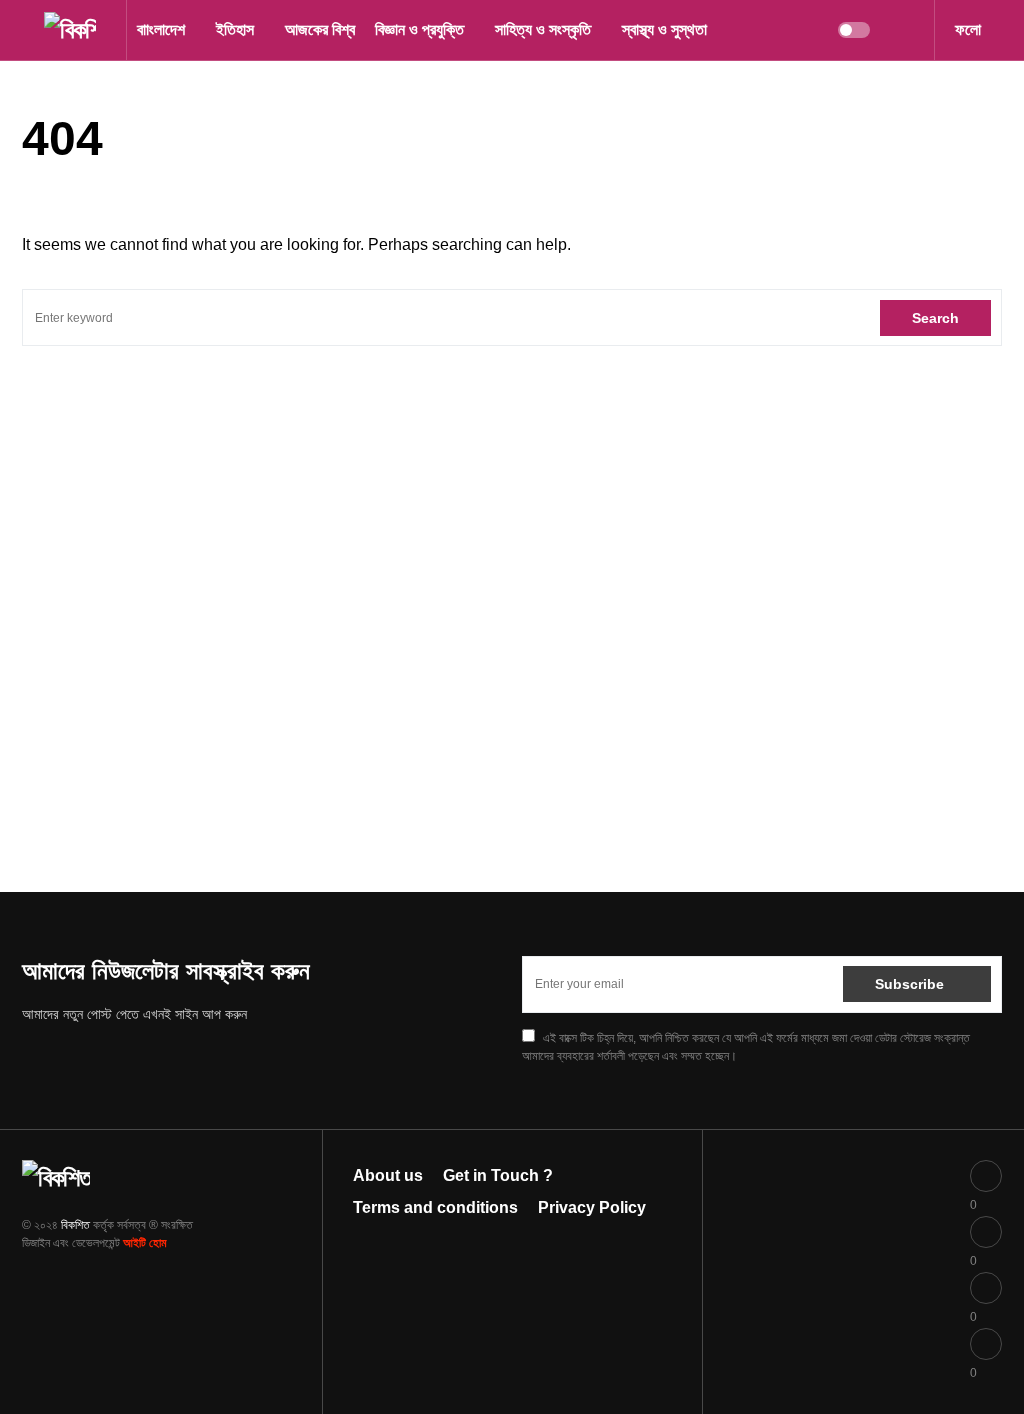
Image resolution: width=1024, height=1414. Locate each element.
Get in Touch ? (498, 1175)
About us (388, 1175)
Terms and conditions (435, 1207)
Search (935, 318)
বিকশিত (75, 1225)
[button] (28, 30)
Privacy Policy (592, 1207)
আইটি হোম (145, 1243)
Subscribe (909, 984)
